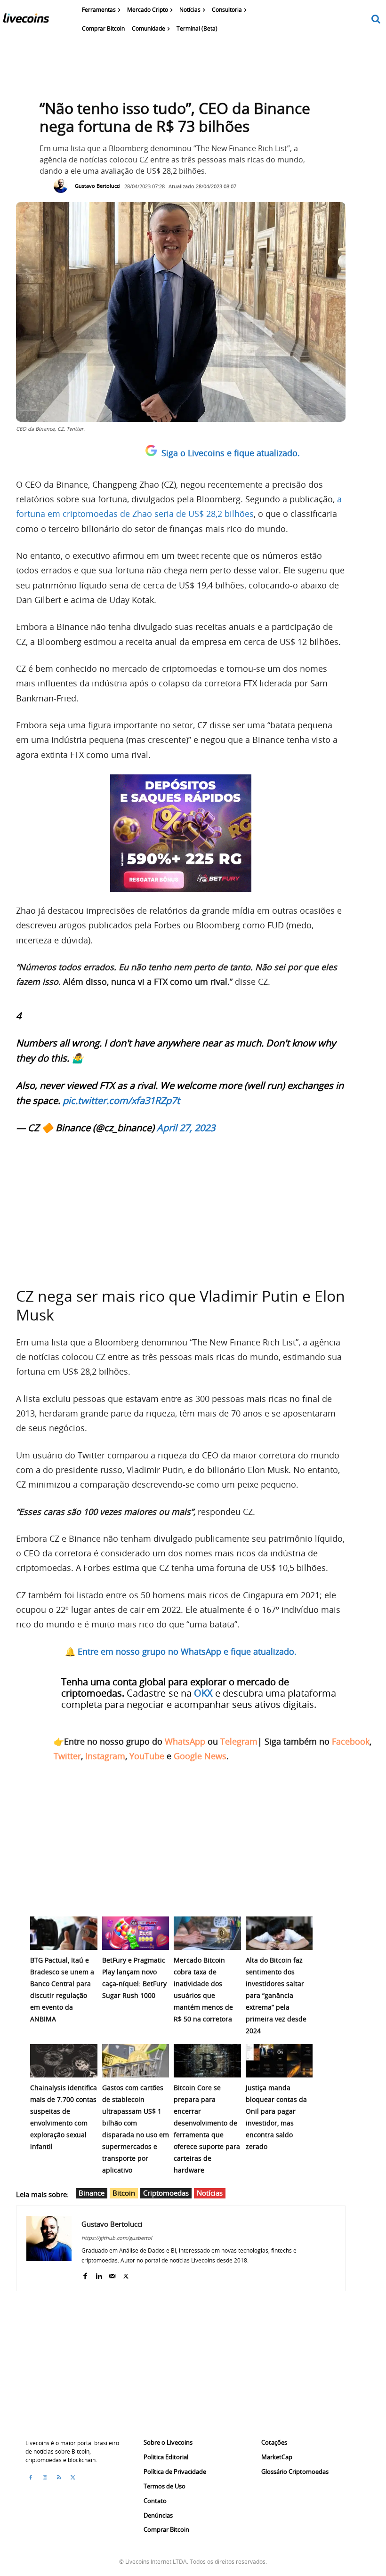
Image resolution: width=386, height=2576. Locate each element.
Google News (200, 1756)
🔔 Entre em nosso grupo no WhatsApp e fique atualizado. (181, 1651)
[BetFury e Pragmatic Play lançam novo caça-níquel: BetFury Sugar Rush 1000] (136, 1933)
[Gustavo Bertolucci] (63, 186)
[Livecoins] (26, 20)
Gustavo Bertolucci (98, 186)
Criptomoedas (166, 2193)
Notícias (210, 2193)
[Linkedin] (99, 2274)
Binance (92, 2193)
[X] (126, 2274)
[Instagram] (45, 2478)
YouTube (147, 1756)
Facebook (351, 1741)
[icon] (376, 20)
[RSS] (59, 2478)
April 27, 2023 (186, 1128)
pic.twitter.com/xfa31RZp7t (121, 1100)
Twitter (67, 1756)
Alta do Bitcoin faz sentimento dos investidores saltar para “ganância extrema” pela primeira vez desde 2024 (276, 1995)
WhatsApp (185, 1741)
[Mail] (112, 2274)
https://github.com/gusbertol (117, 2238)
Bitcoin (124, 2193)
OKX (203, 1693)
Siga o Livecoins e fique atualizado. (231, 453)
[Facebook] (85, 2274)
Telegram (239, 1741)
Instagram (105, 1756)
